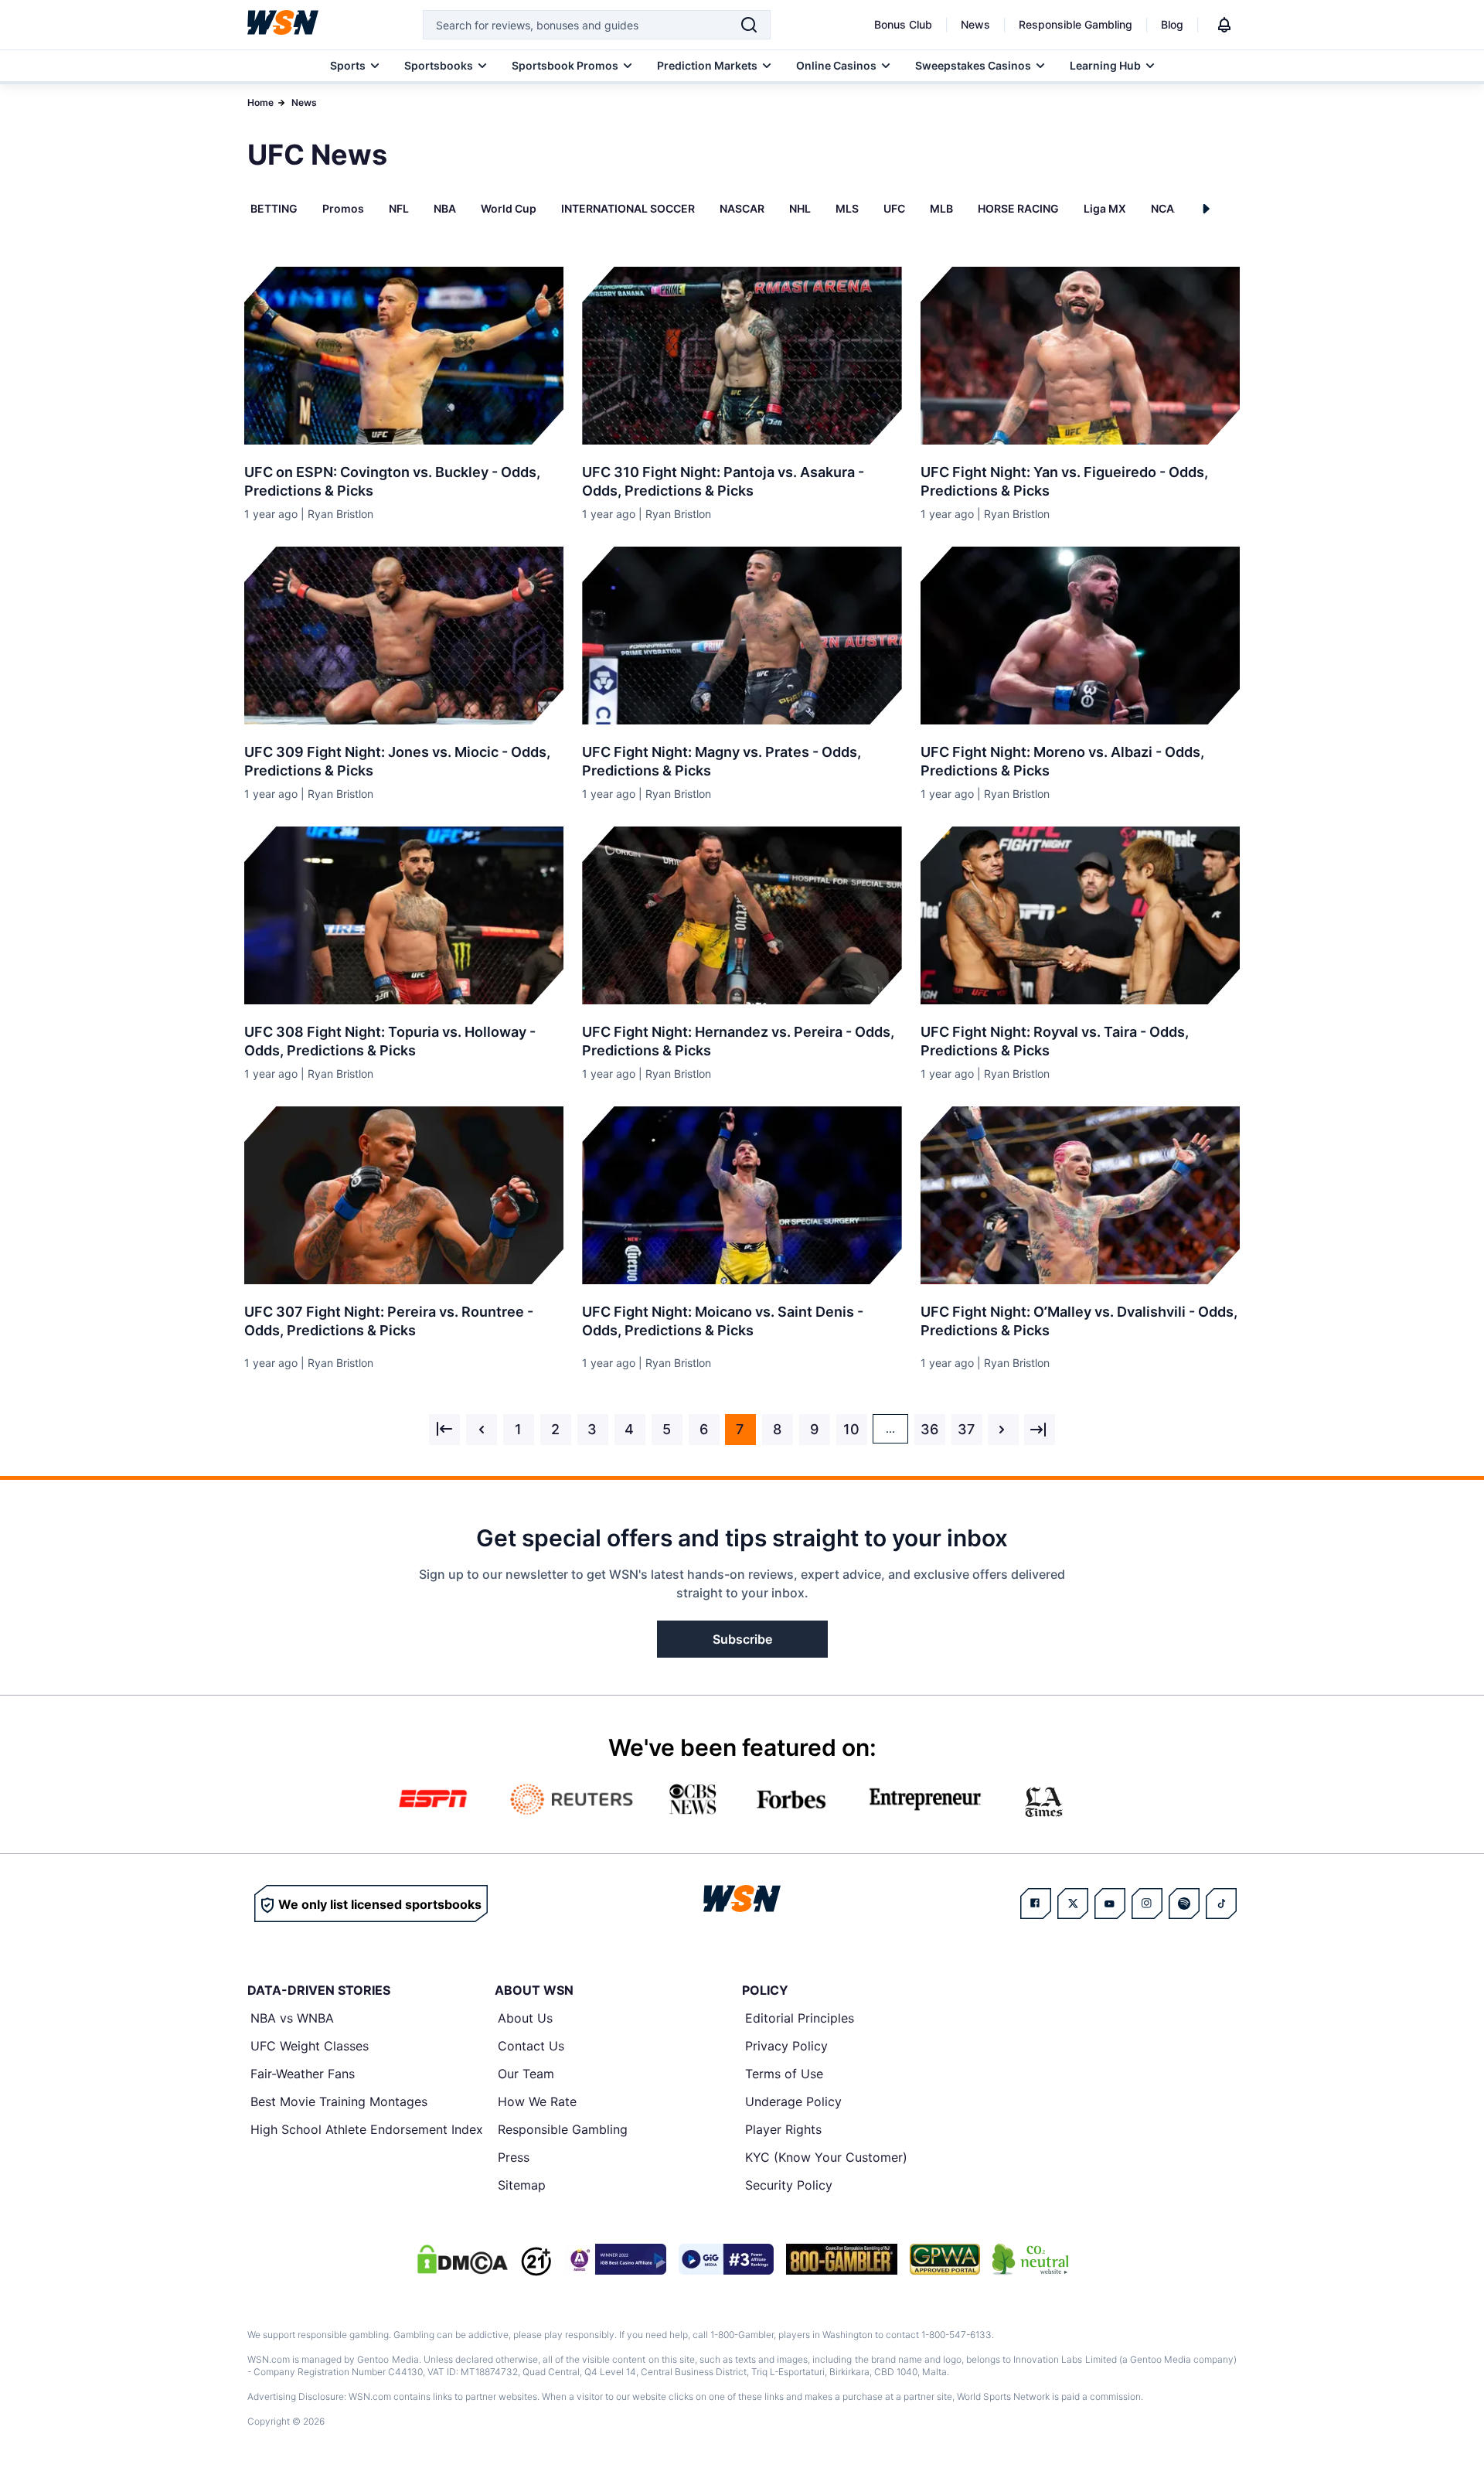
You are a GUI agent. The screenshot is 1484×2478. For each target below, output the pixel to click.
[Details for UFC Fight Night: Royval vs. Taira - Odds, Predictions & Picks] (1080, 915)
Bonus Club (903, 24)
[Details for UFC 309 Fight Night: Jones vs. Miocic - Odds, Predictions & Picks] (404, 636)
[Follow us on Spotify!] (1184, 1904)
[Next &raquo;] (1003, 1430)
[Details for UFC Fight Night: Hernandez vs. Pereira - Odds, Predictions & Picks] (742, 915)
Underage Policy (793, 2101)
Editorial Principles (800, 2018)
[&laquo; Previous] (444, 1430)
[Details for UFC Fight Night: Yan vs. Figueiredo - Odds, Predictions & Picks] (1080, 356)
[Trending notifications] (1224, 25)
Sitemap (522, 2185)
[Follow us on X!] (1073, 1904)
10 (851, 1429)
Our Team (526, 2074)
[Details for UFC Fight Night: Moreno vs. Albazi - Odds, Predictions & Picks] (1080, 636)
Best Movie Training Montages (339, 2101)
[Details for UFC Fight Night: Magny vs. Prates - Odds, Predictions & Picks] (742, 636)
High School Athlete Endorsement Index (367, 2129)
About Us (525, 2018)
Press (514, 2157)
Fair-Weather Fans (303, 2074)
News (975, 24)
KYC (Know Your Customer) (826, 2157)
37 (966, 1429)
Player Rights (783, 2129)
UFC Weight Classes (310, 2046)
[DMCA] (462, 2259)
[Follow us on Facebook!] (1036, 1904)
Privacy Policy (786, 2046)
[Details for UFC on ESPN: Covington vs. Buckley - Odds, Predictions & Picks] (404, 356)
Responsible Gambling (1076, 24)
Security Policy (789, 2185)
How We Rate (537, 2101)
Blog (1172, 24)
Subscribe (742, 1639)
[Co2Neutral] (1030, 2259)
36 (929, 1429)
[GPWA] (945, 2259)
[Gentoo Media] (726, 2259)
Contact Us (531, 2046)
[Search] (749, 25)
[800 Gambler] (842, 2259)
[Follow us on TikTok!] (1221, 1904)
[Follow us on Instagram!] (1147, 1904)
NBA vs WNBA (292, 2018)
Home (260, 102)
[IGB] (615, 2259)
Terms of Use (784, 2074)
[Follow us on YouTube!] (1110, 1904)
